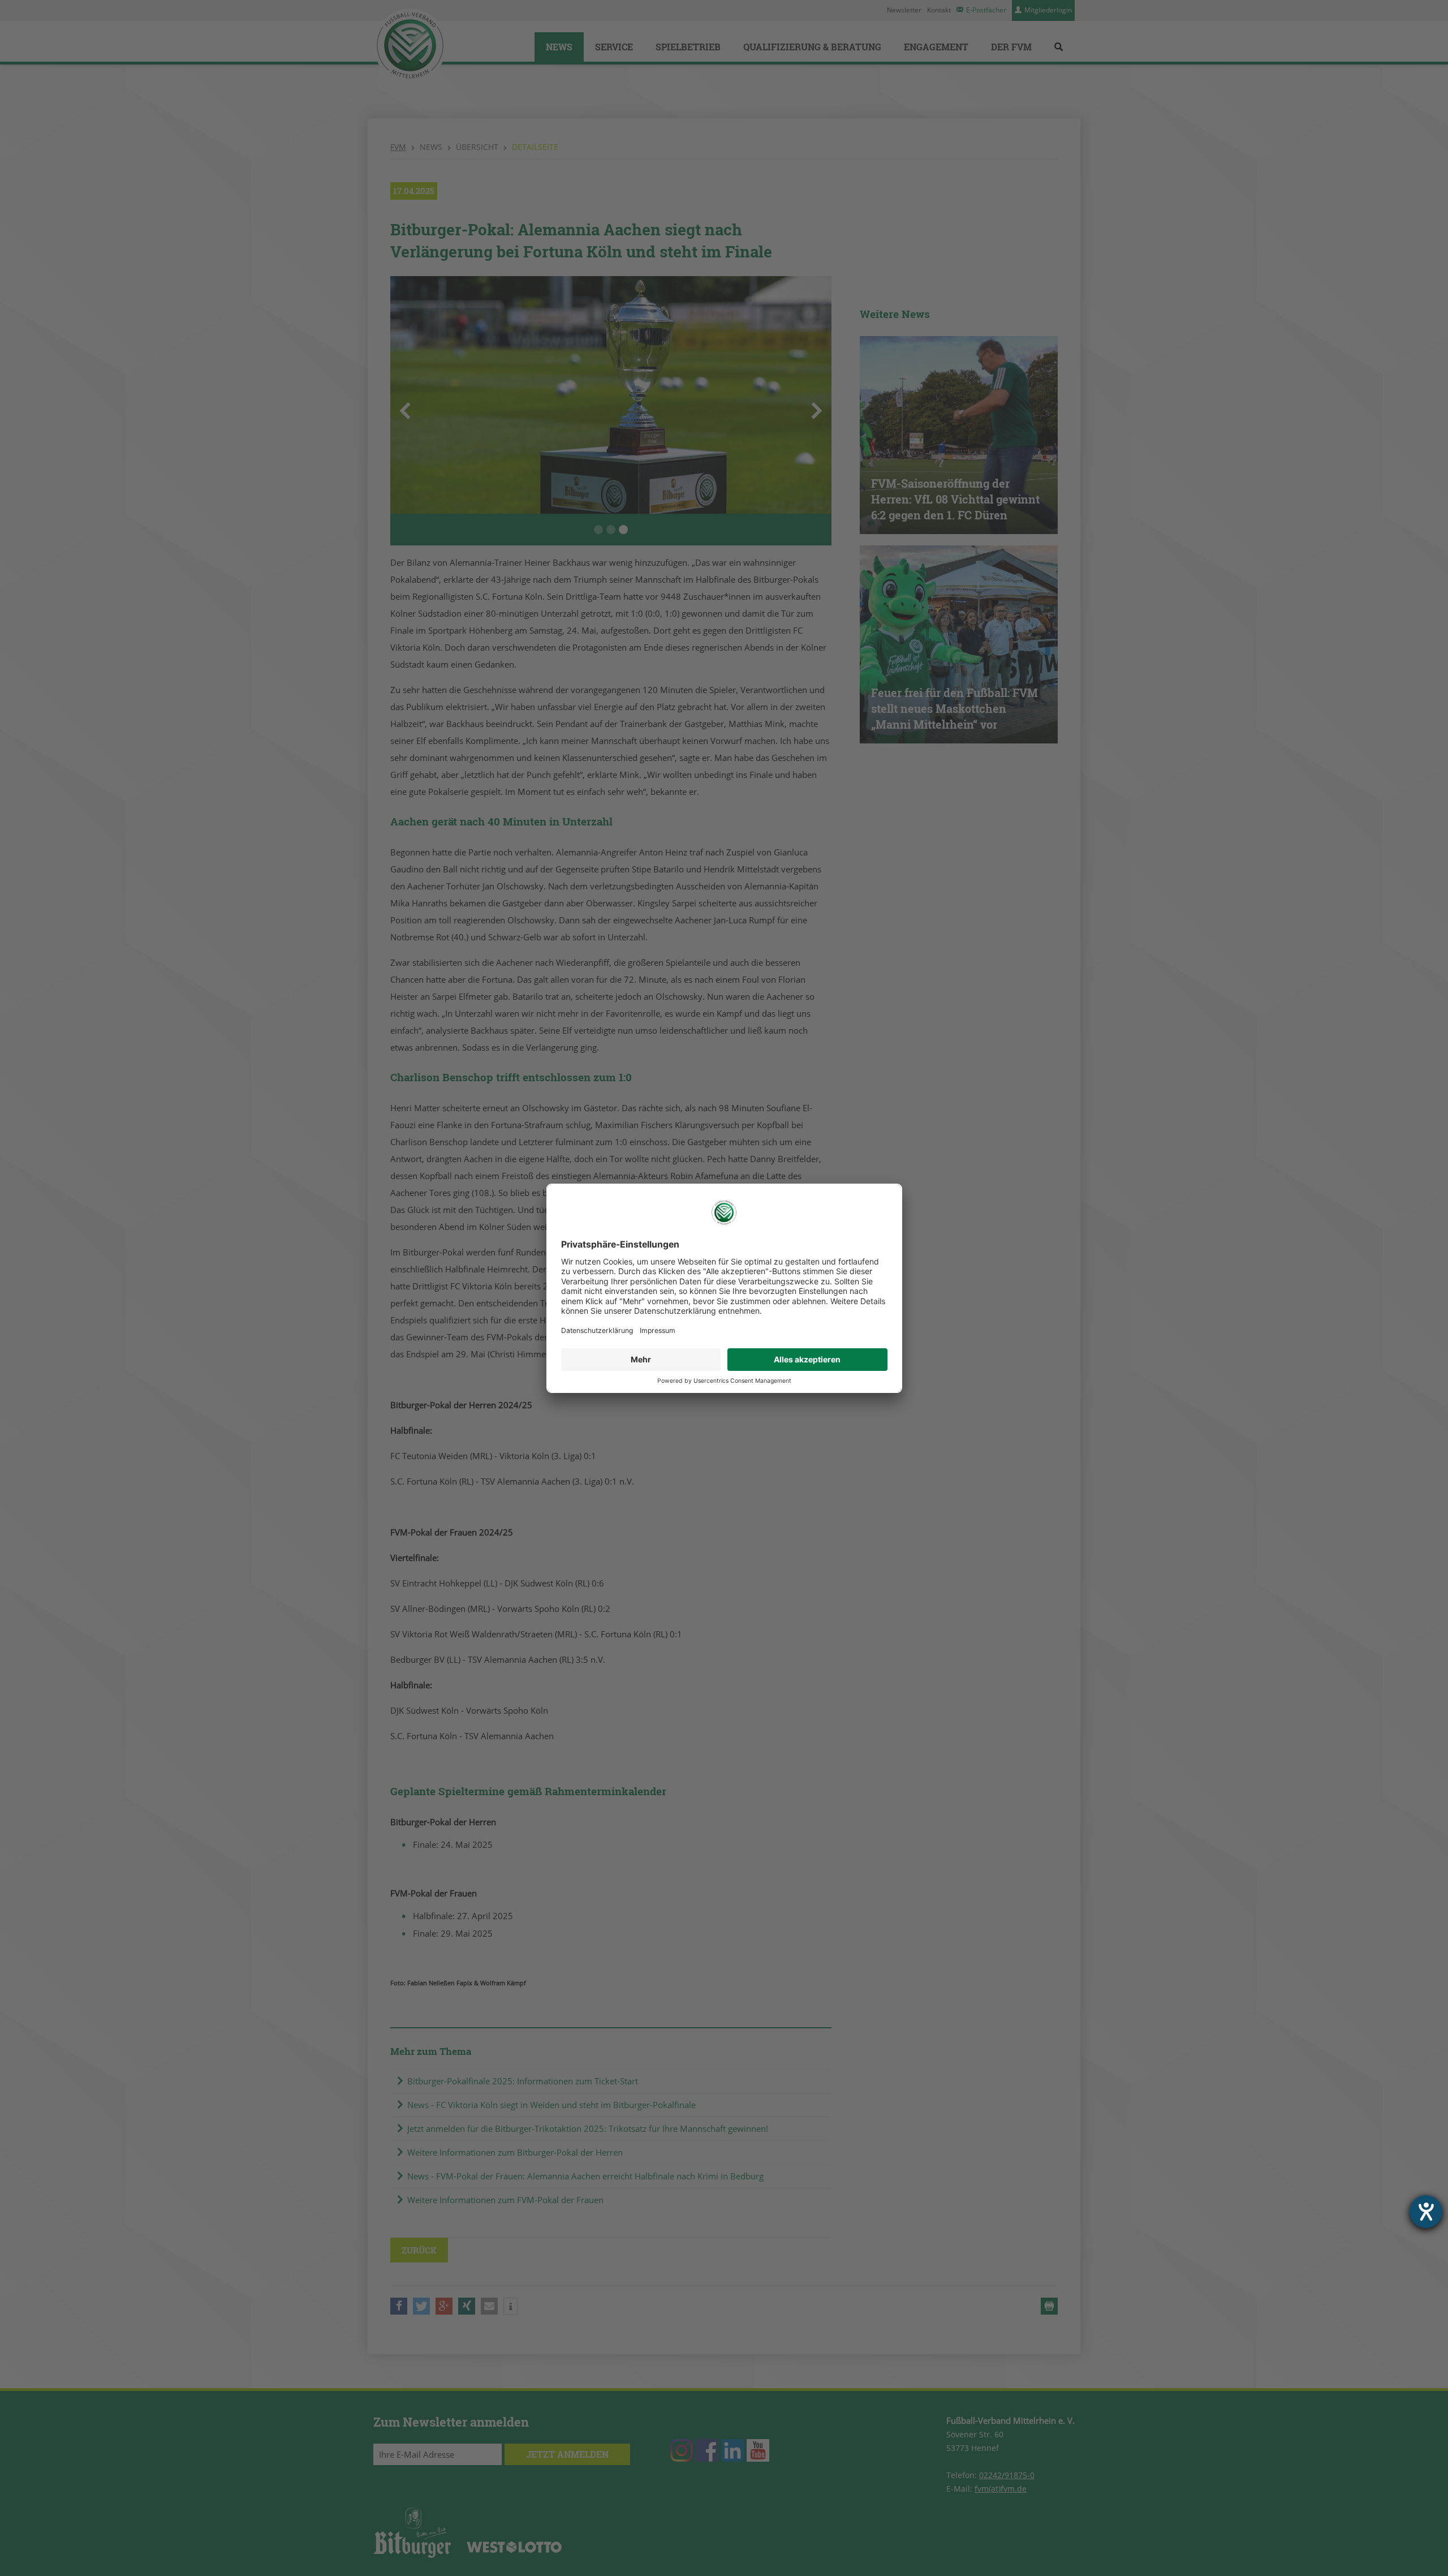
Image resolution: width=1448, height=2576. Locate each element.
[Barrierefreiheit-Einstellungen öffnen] (1426, 2212)
